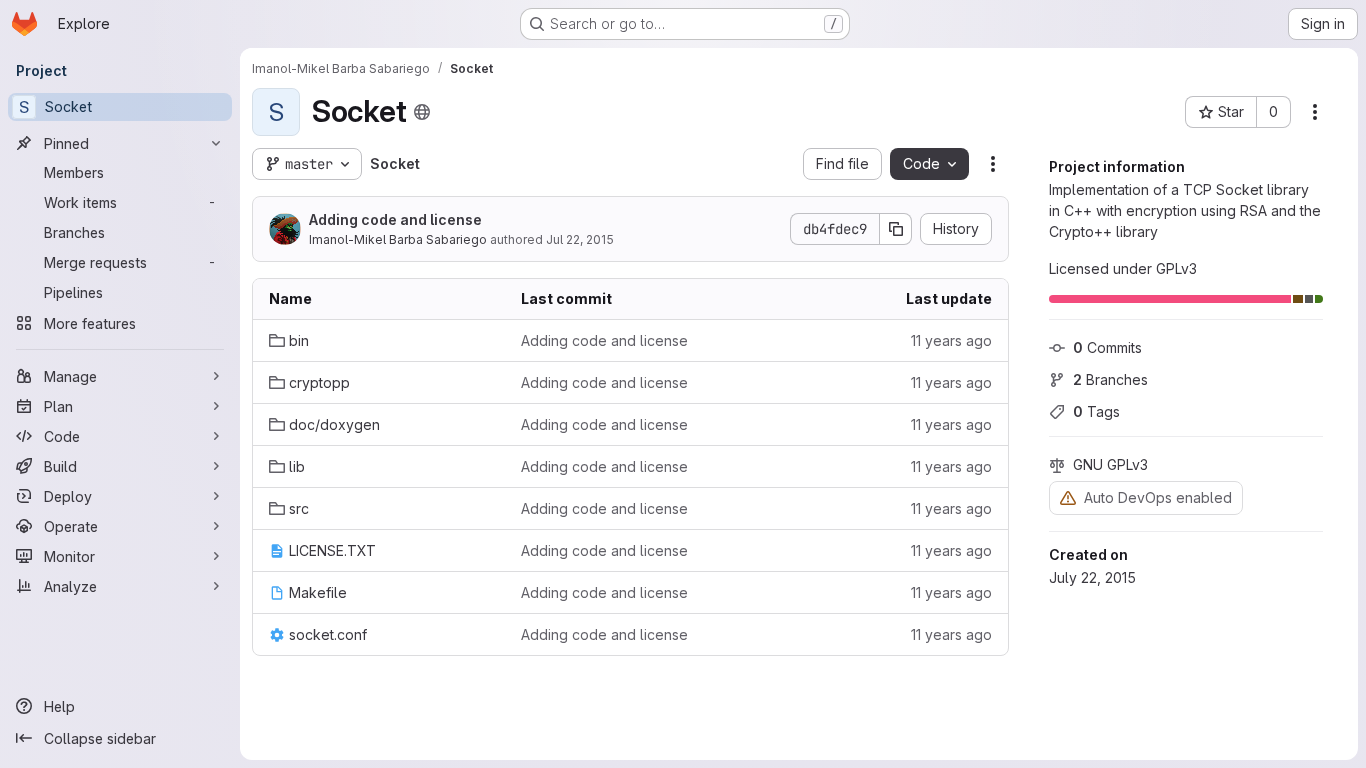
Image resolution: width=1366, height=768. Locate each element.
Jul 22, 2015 (580, 239)
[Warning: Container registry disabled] (1068, 497)
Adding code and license (395, 219)
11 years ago (951, 340)
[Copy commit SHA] (896, 229)
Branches (1110, 379)
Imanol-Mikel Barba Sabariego (398, 239)
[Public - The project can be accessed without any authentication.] (422, 112)
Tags (1096, 411)
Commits (1107, 347)
